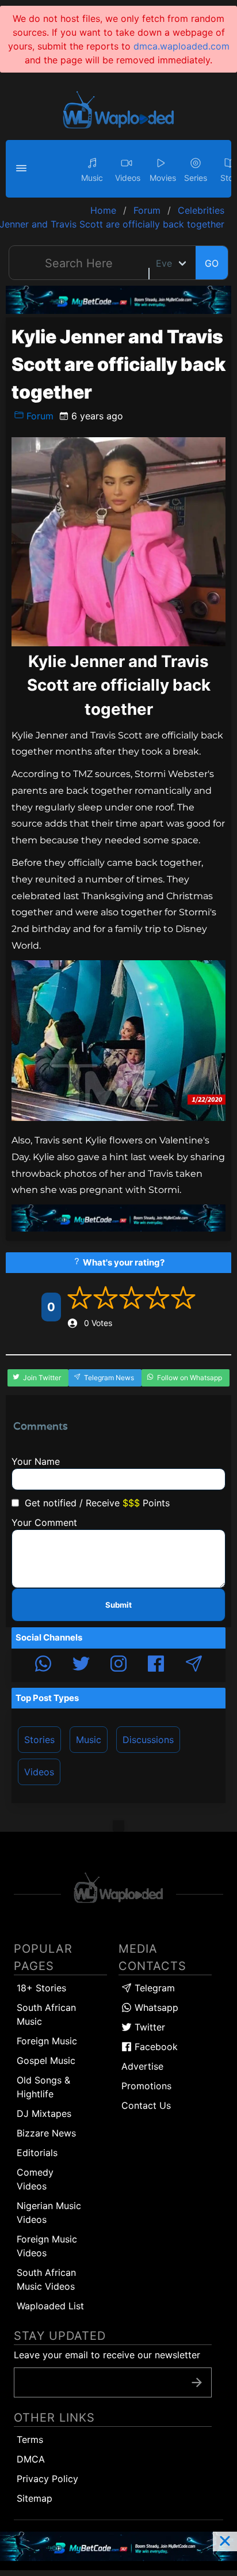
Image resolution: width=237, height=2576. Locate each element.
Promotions (146, 2086)
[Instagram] (118, 1665)
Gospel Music (46, 2060)
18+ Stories (41, 1988)
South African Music (46, 2014)
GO (212, 263)
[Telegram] (194, 1665)
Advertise (142, 2066)
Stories (39, 1740)
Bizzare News (46, 2133)
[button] (23, 169)
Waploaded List (50, 2306)
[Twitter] (81, 1665)
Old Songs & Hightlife (43, 2087)
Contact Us (146, 2105)
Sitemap (35, 2498)
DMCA (31, 2459)
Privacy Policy (47, 2479)
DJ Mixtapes (44, 2113)
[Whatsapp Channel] (43, 1665)
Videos (39, 1772)
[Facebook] (156, 1665)
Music (89, 1740)
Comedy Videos (35, 2179)
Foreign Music (47, 2041)
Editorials (37, 2153)
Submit (118, 1605)
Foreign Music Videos (47, 2246)
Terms (30, 2439)
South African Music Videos (46, 2279)
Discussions (148, 1740)
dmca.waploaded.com (181, 46)
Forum (39, 416)
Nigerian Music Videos (49, 2213)
